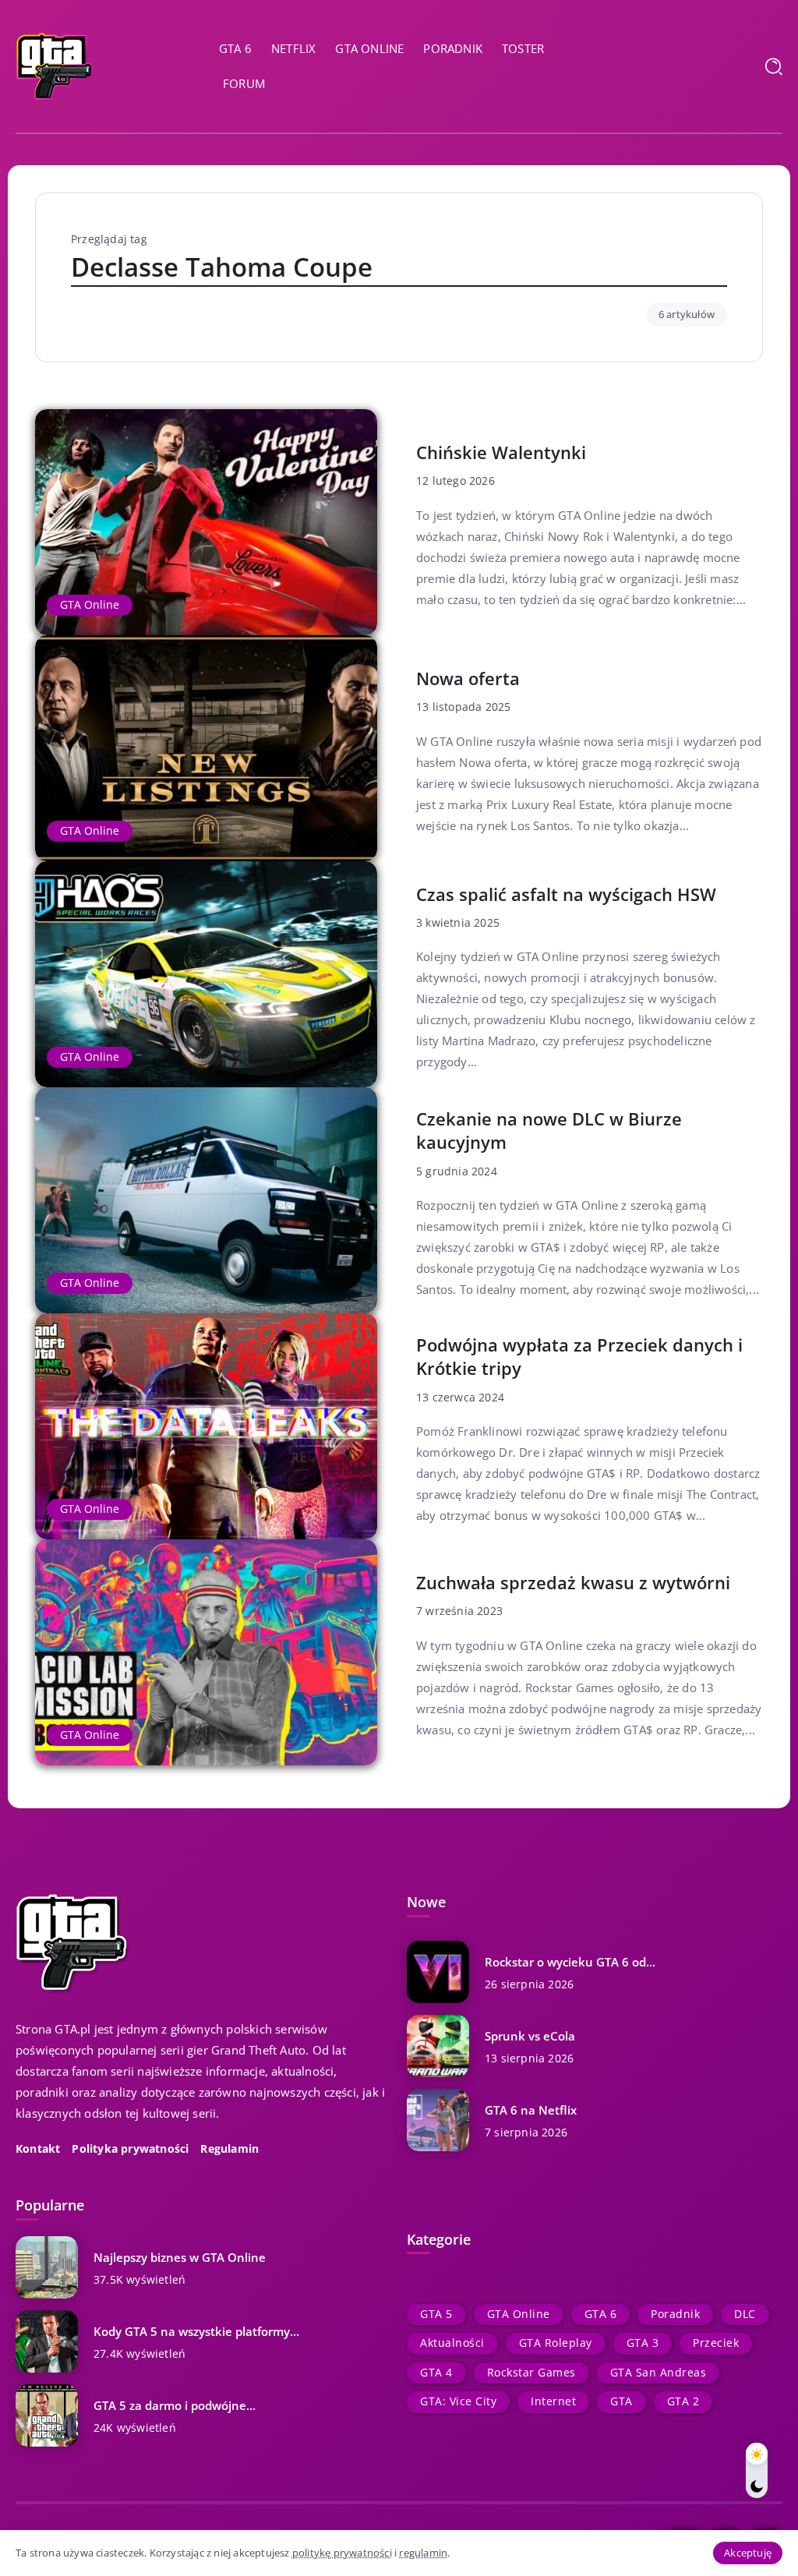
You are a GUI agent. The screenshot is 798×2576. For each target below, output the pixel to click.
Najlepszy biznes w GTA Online (180, 2257)
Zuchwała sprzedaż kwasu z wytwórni (573, 1583)
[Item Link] (206, 522)
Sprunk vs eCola (530, 2036)
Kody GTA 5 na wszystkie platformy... (196, 2331)
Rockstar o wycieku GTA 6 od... (570, 1962)
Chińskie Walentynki (501, 452)
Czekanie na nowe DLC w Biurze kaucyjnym (549, 1131)
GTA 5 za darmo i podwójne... (175, 2405)
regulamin (423, 2553)
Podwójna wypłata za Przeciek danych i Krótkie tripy (579, 1357)
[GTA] (55, 65)
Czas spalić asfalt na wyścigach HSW (566, 894)
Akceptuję (748, 2553)
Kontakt (38, 2149)
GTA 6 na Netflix (531, 2110)
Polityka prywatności (130, 2149)
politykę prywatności (342, 2553)
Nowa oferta (468, 678)
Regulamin (230, 2149)
